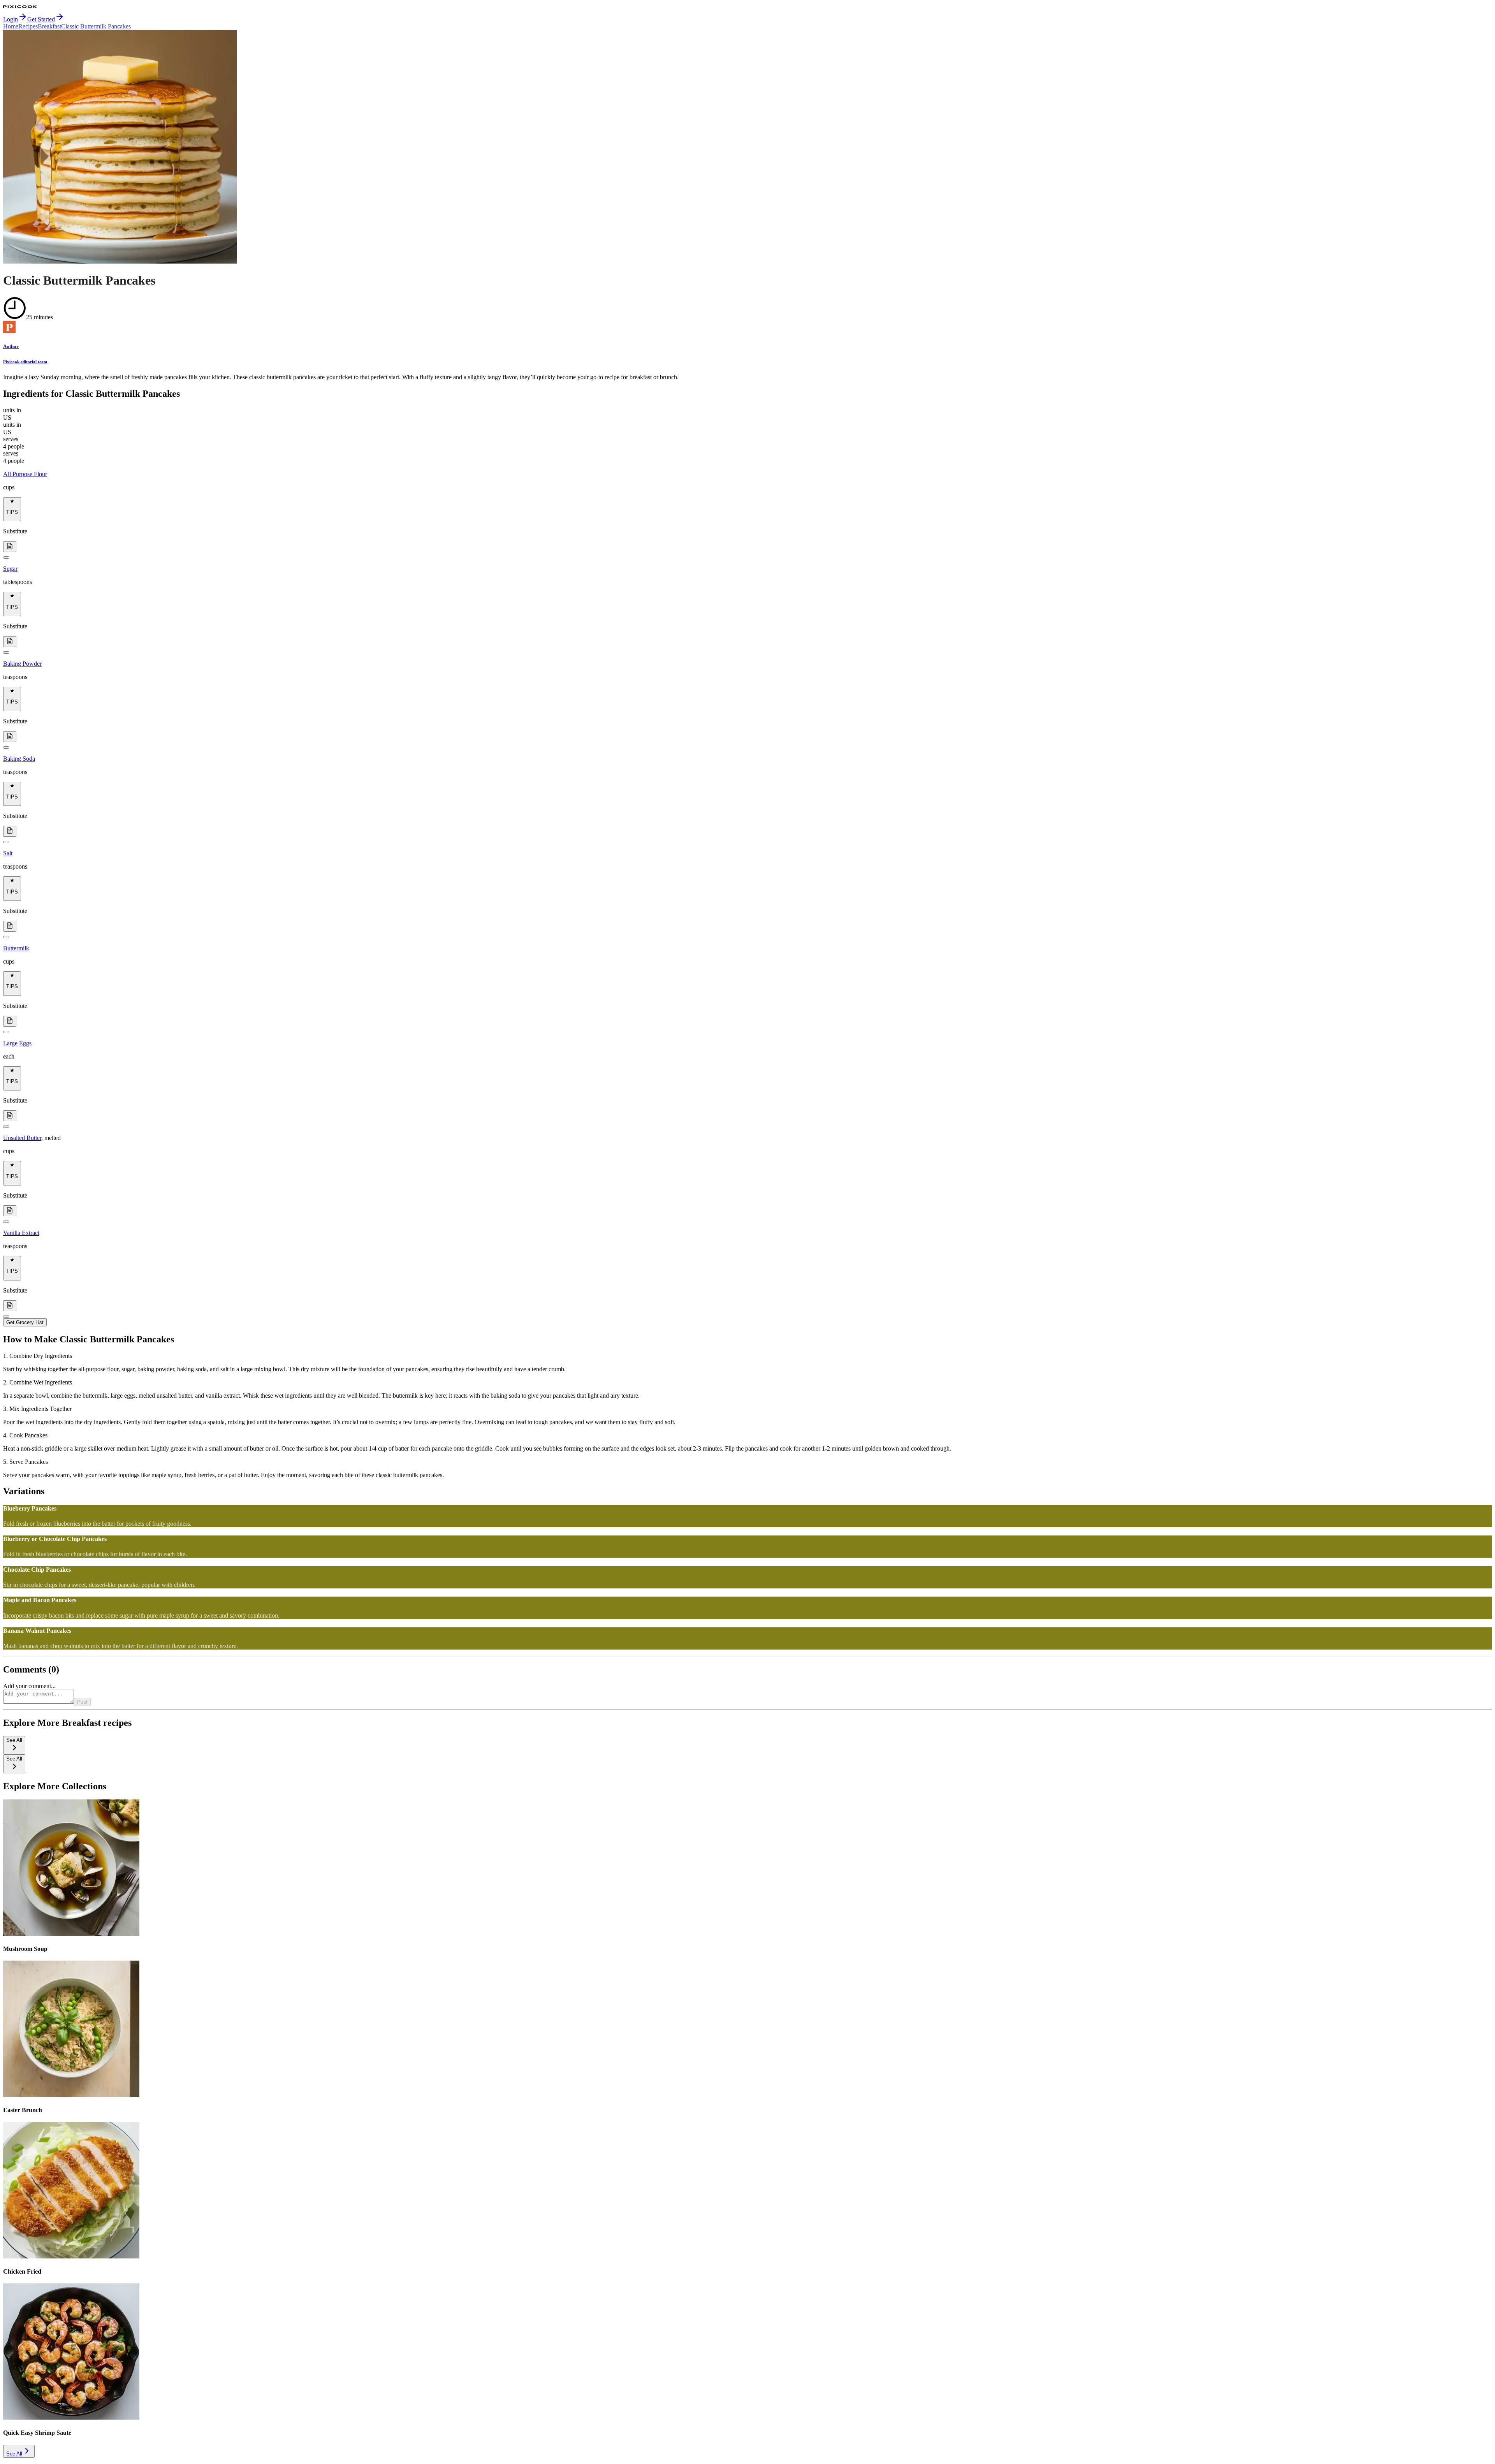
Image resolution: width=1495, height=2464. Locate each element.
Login (11, 19)
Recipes (28, 26)
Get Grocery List (25, 1322)
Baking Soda (19, 759)
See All (14, 2454)
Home (11, 26)
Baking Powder (22, 664)
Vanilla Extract (21, 1233)
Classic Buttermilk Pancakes (96, 26)
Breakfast (49, 26)
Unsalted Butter (22, 1138)
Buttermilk (16, 948)
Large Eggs (17, 1043)
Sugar (10, 569)
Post (82, 1702)
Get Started (41, 19)
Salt (8, 853)
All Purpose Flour (25, 474)
